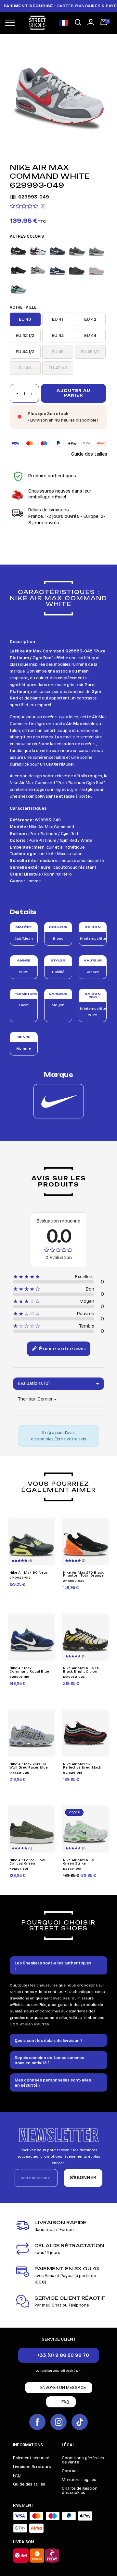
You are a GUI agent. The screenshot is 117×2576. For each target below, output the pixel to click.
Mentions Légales (79, 2480)
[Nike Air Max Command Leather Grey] (38, 270)
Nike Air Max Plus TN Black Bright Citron (81, 1670)
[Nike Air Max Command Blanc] (38, 250)
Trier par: (27, 1399)
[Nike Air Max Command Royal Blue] (57, 270)
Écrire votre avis (62, 1348)
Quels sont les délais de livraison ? (49, 2041)
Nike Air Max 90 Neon (29, 1573)
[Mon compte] (91, 22)
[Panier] (104, 23)
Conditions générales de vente (83, 2460)
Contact (70, 2471)
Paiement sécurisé (31, 2458)
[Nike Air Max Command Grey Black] (77, 250)
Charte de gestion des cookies (80, 2491)
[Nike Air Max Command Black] (18, 250)
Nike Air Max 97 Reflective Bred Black (82, 1766)
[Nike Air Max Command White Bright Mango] (96, 270)
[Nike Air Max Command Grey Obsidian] (96, 250)
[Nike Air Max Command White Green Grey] (18, 289)
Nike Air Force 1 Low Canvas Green (27, 1862)
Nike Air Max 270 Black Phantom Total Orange (83, 1574)
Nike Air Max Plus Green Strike (78, 1862)
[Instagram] (58, 2422)
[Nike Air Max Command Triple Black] (77, 270)
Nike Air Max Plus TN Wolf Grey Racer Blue (29, 1766)
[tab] (58, 1965)
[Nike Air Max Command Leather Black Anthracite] (18, 270)
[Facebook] (37, 2422)
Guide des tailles (89, 454)
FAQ (17, 2475)
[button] (78, 23)
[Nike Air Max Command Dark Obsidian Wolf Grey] (57, 250)
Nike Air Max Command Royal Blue (29, 1670)
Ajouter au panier (73, 393)
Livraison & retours (32, 2467)
